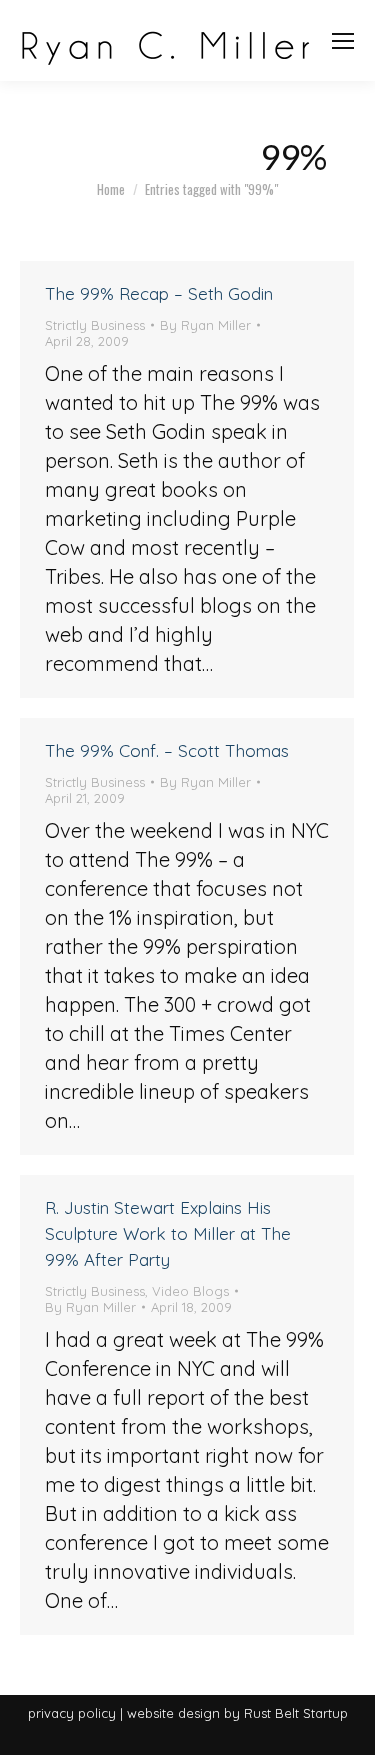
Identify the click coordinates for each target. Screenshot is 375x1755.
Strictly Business (95, 325)
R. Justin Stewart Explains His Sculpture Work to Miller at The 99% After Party (168, 1233)
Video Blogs (190, 1291)
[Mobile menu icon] (343, 41)
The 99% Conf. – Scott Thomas (167, 750)
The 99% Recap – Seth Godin (159, 293)
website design (173, 1713)
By (205, 325)
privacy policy (72, 1713)
